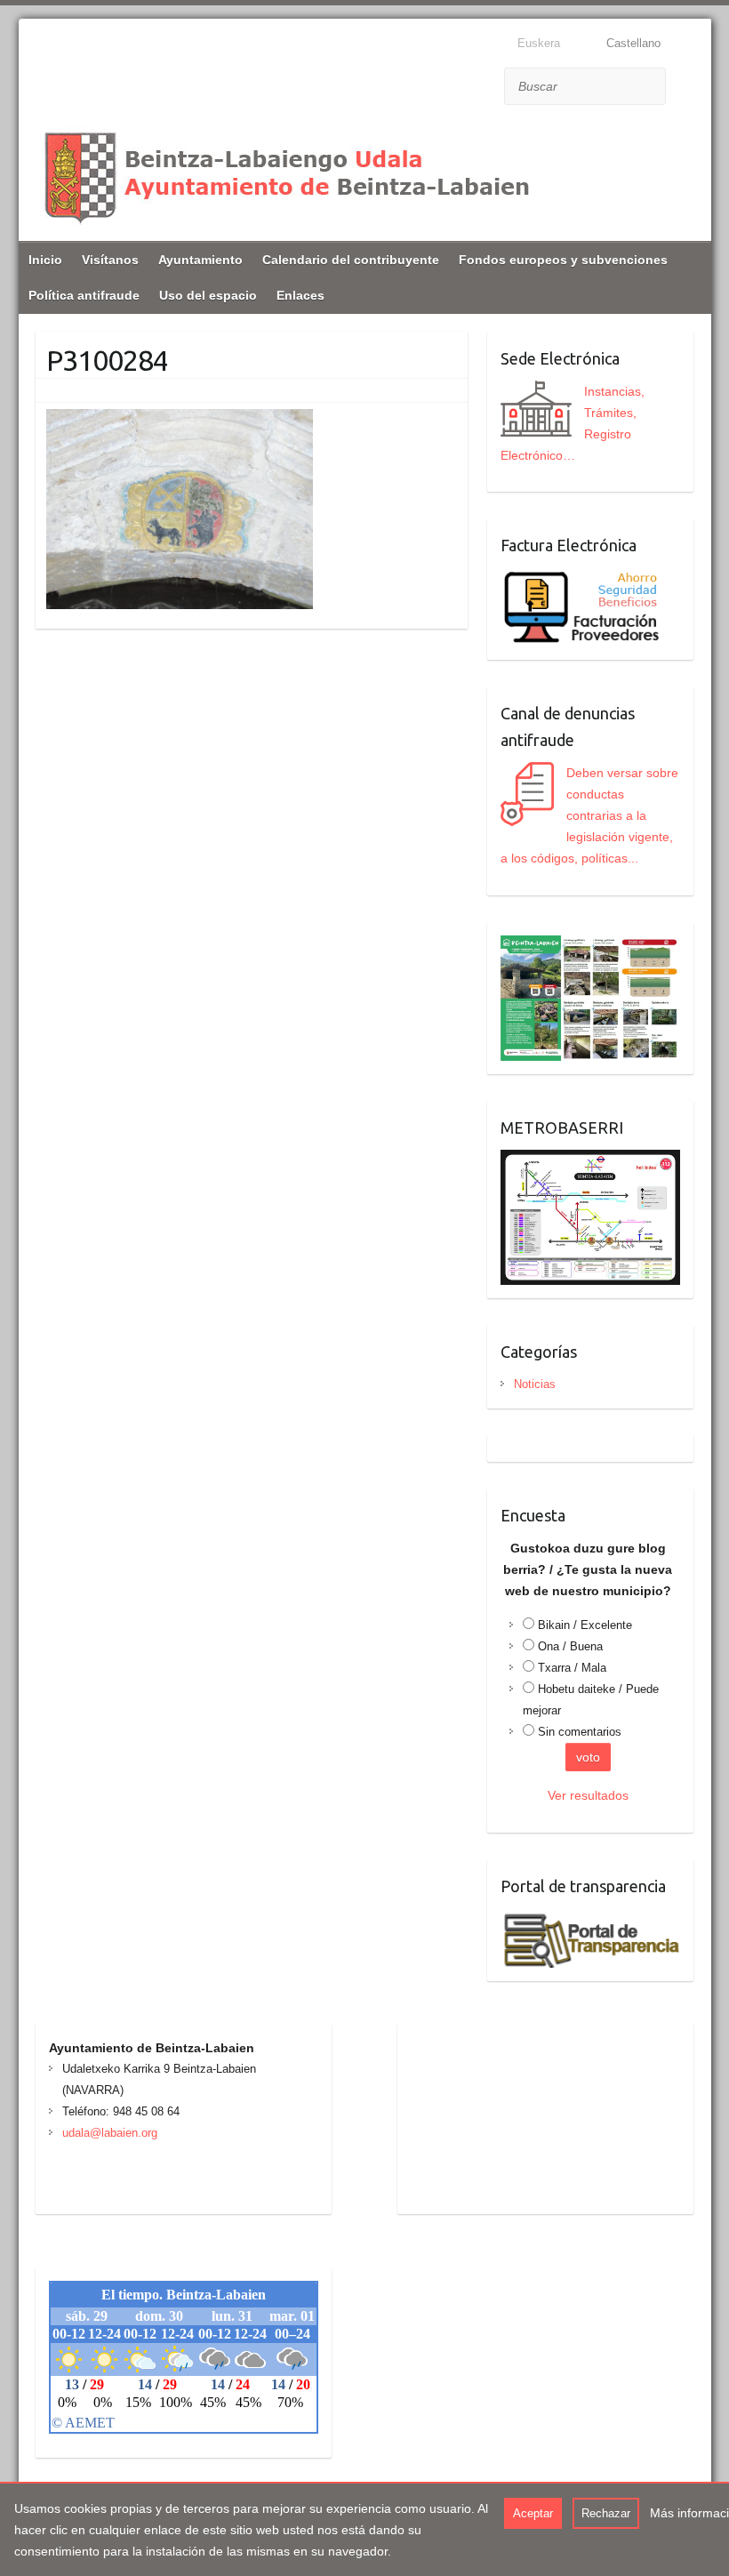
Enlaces (300, 295)
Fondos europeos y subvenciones (563, 260)
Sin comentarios (580, 1732)
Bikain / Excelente (585, 1625)
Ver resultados (588, 1795)
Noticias (535, 1384)
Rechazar (606, 2513)
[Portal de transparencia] (590, 1919)
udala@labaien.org (110, 2133)
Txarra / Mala (572, 1668)
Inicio (45, 260)
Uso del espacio (208, 295)
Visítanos (110, 260)
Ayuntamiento (200, 260)
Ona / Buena (570, 1646)
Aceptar (533, 2513)
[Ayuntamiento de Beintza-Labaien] (285, 175)
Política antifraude (84, 295)
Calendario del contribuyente (351, 260)
